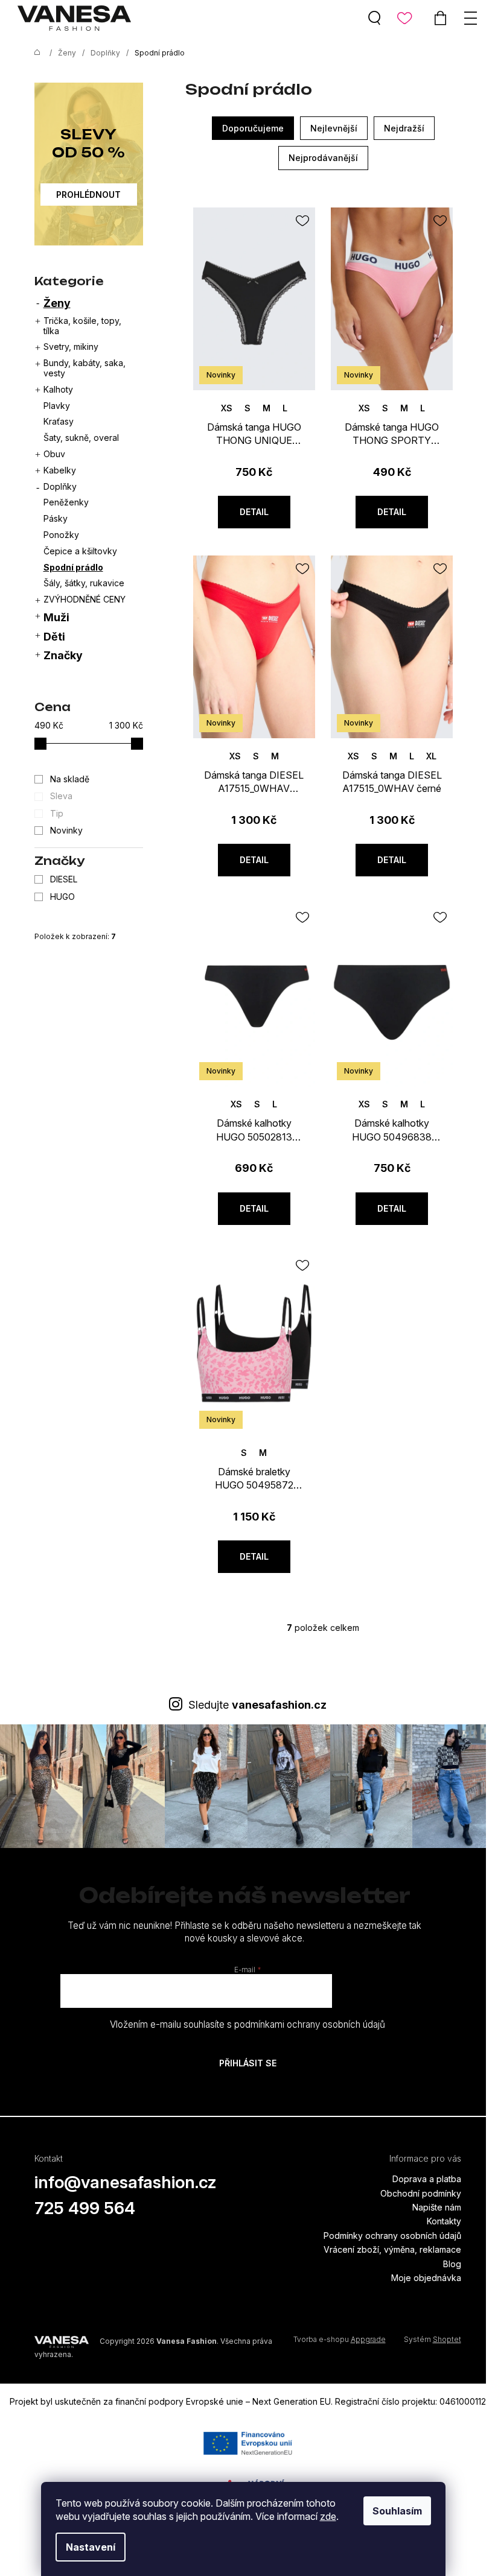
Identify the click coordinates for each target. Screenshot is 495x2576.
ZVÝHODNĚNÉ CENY (85, 599)
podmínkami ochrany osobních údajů (310, 2024)
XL (431, 756)
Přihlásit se (248, 2063)
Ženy (57, 303)
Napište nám (437, 2207)
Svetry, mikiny (71, 347)
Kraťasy (59, 421)
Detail (254, 512)
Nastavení (91, 2547)
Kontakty (444, 2221)
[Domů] (34, 53)
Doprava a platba (427, 2179)
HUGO (64, 897)
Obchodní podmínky (421, 2193)
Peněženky (66, 502)
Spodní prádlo (73, 567)
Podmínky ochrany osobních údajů (392, 2236)
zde (328, 2516)
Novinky (66, 830)
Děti (54, 637)
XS (227, 408)
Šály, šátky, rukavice (84, 583)
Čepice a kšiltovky (80, 551)
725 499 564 (85, 2208)
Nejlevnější (334, 128)
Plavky (57, 406)
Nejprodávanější (323, 158)
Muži (56, 617)
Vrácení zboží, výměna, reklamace (392, 2249)
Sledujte (257, 1705)
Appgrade (368, 2339)
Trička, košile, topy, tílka (82, 326)
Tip (57, 813)
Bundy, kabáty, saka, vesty (85, 368)
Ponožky (61, 535)
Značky (63, 655)
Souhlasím (397, 2511)
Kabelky (60, 470)
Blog (452, 2264)
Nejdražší (404, 128)
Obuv (54, 454)
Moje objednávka (426, 2278)
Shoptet (447, 2339)
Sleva (61, 796)
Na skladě (70, 779)
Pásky (56, 518)
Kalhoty (58, 389)
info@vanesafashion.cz (126, 2182)
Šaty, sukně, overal (81, 438)
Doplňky (60, 486)
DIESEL (65, 879)
